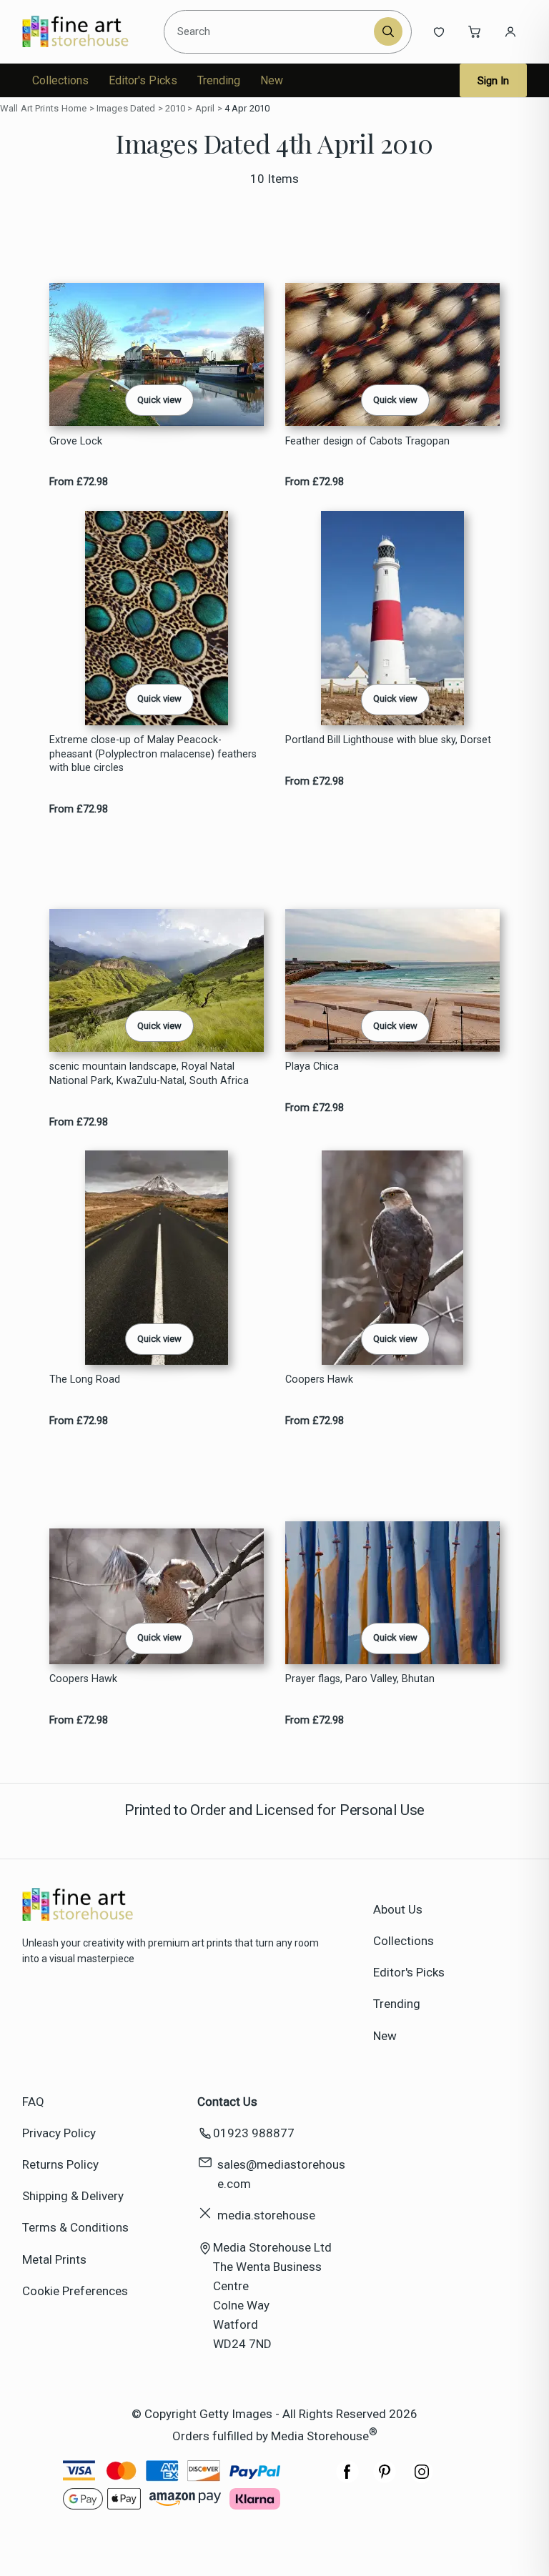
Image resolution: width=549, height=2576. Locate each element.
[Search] (388, 31)
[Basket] (475, 31)
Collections (60, 80)
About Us (398, 1909)
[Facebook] (347, 2479)
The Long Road (85, 1379)
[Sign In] (510, 31)
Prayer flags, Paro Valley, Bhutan (360, 1679)
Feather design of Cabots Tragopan (367, 441)
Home (74, 108)
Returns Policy (60, 2164)
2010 (175, 108)
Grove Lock (76, 441)
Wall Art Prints (29, 108)
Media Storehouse (320, 2435)
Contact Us (227, 2102)
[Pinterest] (385, 2479)
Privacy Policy (59, 2133)
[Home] (88, 31)
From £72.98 (79, 482)
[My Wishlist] (439, 31)
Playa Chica (312, 1066)
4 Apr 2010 (247, 108)
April (205, 108)
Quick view (159, 400)
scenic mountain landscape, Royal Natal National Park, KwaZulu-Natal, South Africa (149, 1073)
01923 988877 (254, 2133)
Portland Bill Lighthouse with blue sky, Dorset (388, 740)
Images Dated (126, 108)
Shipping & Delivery (73, 2196)
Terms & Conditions (75, 2227)
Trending (219, 80)
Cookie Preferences (75, 2291)
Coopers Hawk (319, 1379)
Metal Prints (54, 2259)
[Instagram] (422, 2479)
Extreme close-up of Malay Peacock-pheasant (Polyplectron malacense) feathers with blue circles (153, 754)
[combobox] (271, 31)
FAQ (33, 2102)
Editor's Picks (143, 80)
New (272, 80)
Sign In (493, 81)
